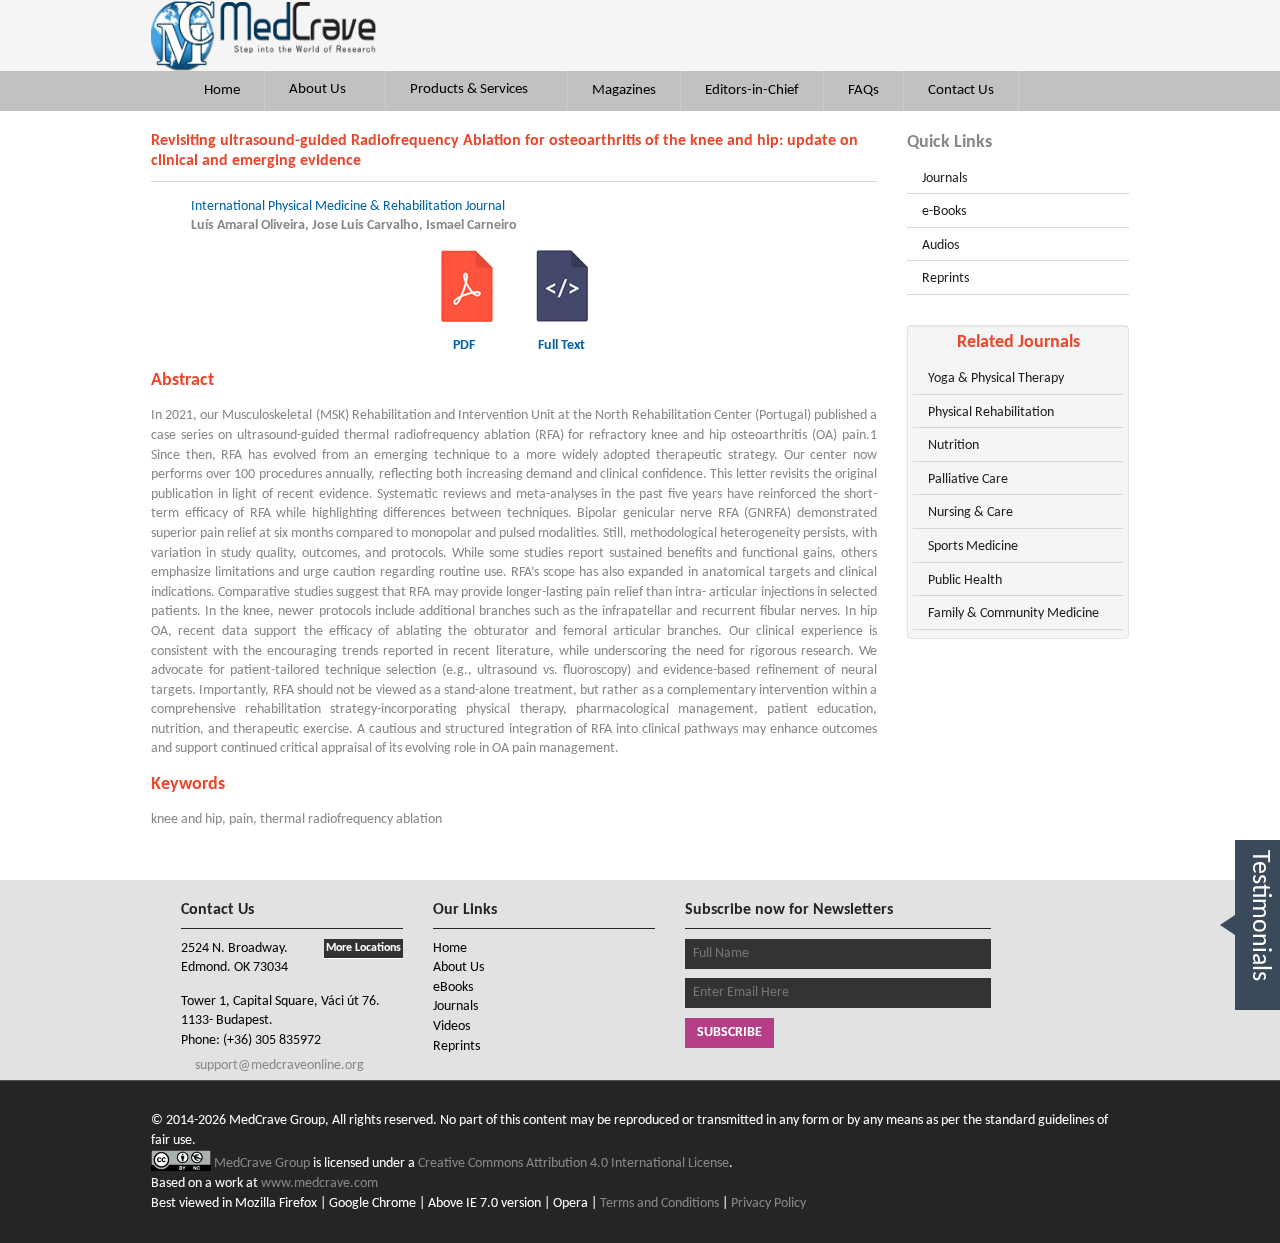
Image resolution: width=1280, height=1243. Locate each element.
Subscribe (729, 1032)
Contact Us (961, 90)
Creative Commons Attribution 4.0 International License (573, 1163)
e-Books (944, 211)
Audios (940, 245)
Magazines (624, 90)
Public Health (965, 580)
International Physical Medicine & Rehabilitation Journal (348, 206)
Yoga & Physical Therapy (996, 378)
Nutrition (953, 445)
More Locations (363, 948)
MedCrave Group (263, 1163)
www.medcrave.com (319, 1183)
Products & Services (470, 89)
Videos (451, 1026)
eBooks (453, 987)
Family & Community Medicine (1013, 613)
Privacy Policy (768, 1203)
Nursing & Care (970, 512)
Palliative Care (968, 479)
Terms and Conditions (659, 1203)
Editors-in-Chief (752, 90)
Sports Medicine (973, 546)
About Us (319, 89)
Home (222, 90)
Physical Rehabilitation (991, 412)
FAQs (863, 90)
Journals (944, 178)
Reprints (945, 278)
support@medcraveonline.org (278, 1065)
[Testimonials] (1257, 1032)
